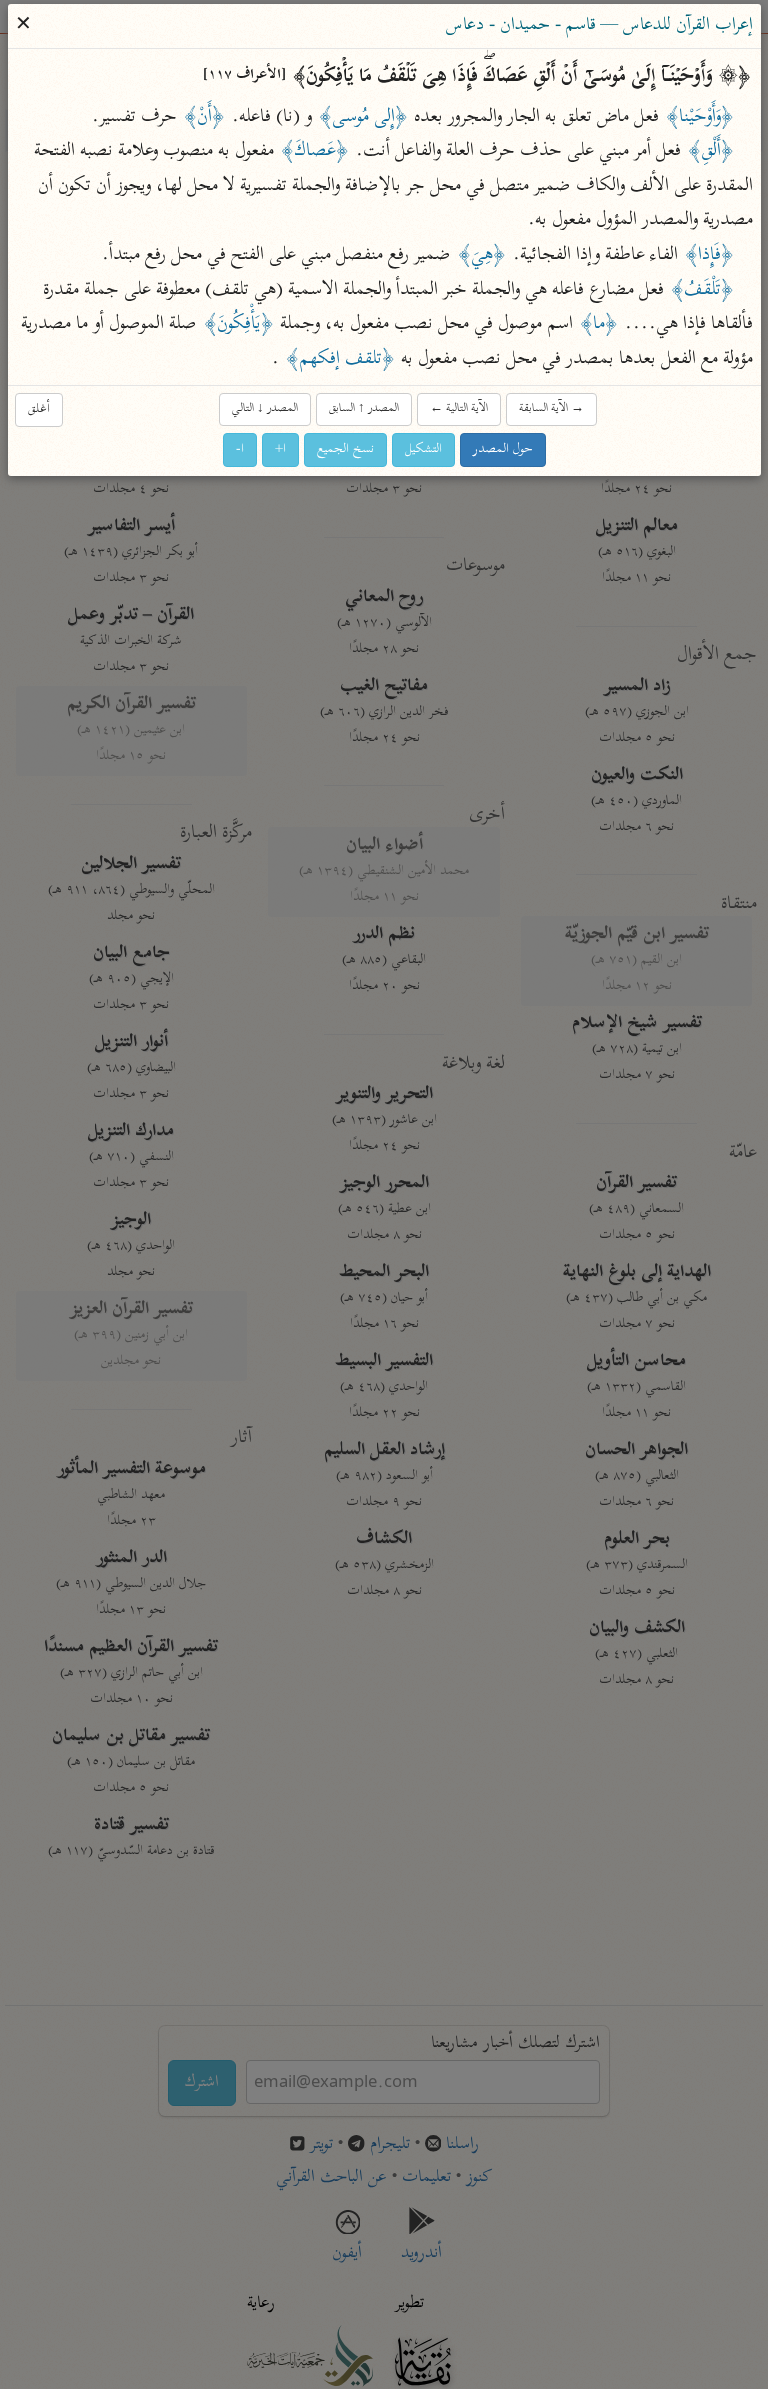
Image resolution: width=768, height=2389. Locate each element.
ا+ (280, 449)
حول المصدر (503, 449)
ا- (240, 449)
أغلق (39, 409)
